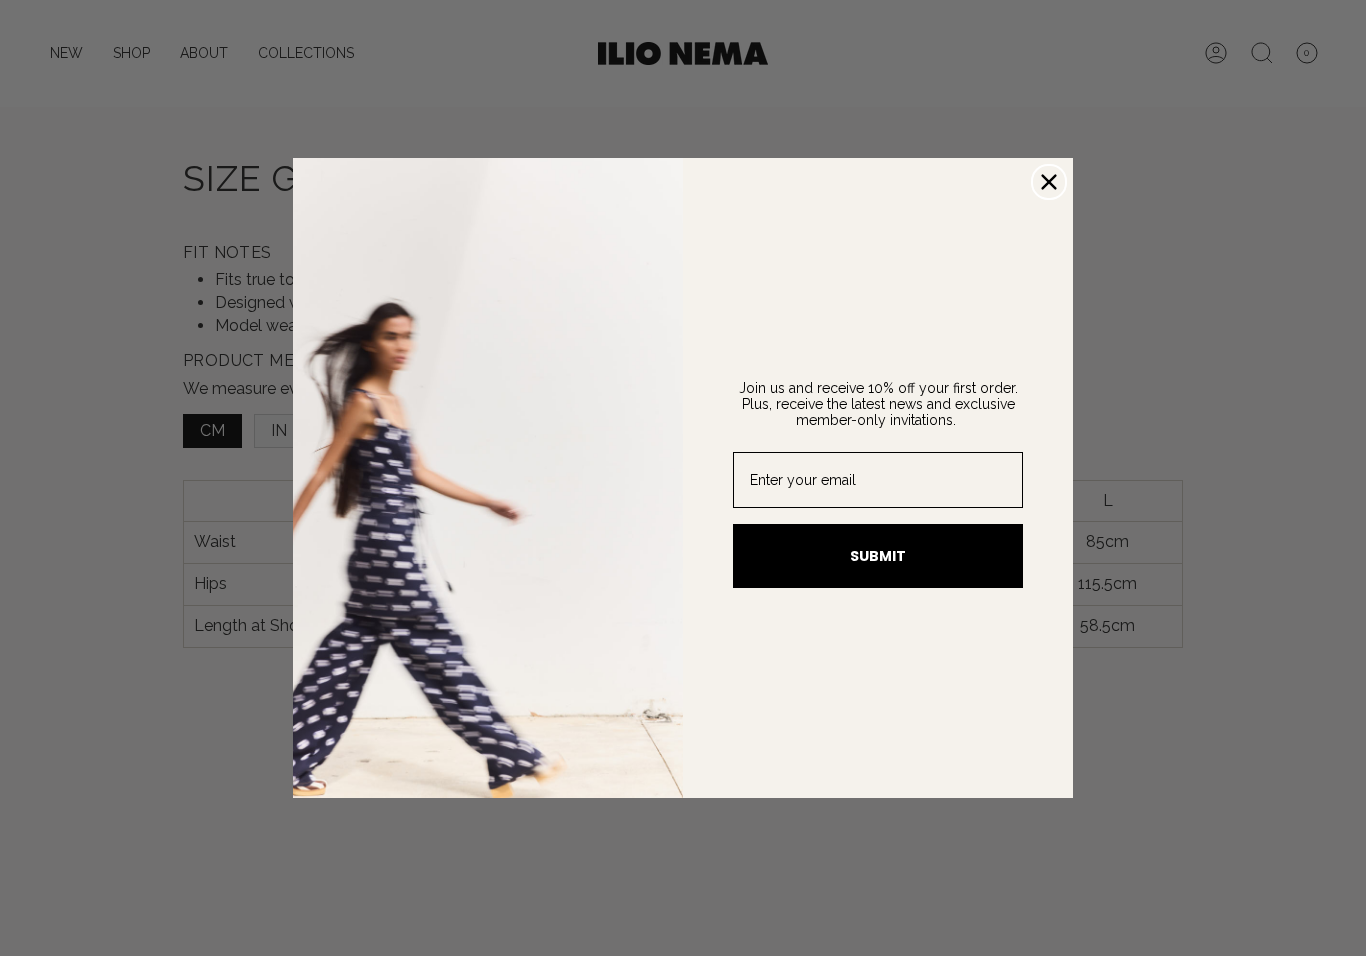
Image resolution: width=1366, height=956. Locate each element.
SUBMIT (878, 556)
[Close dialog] (1049, 182)
